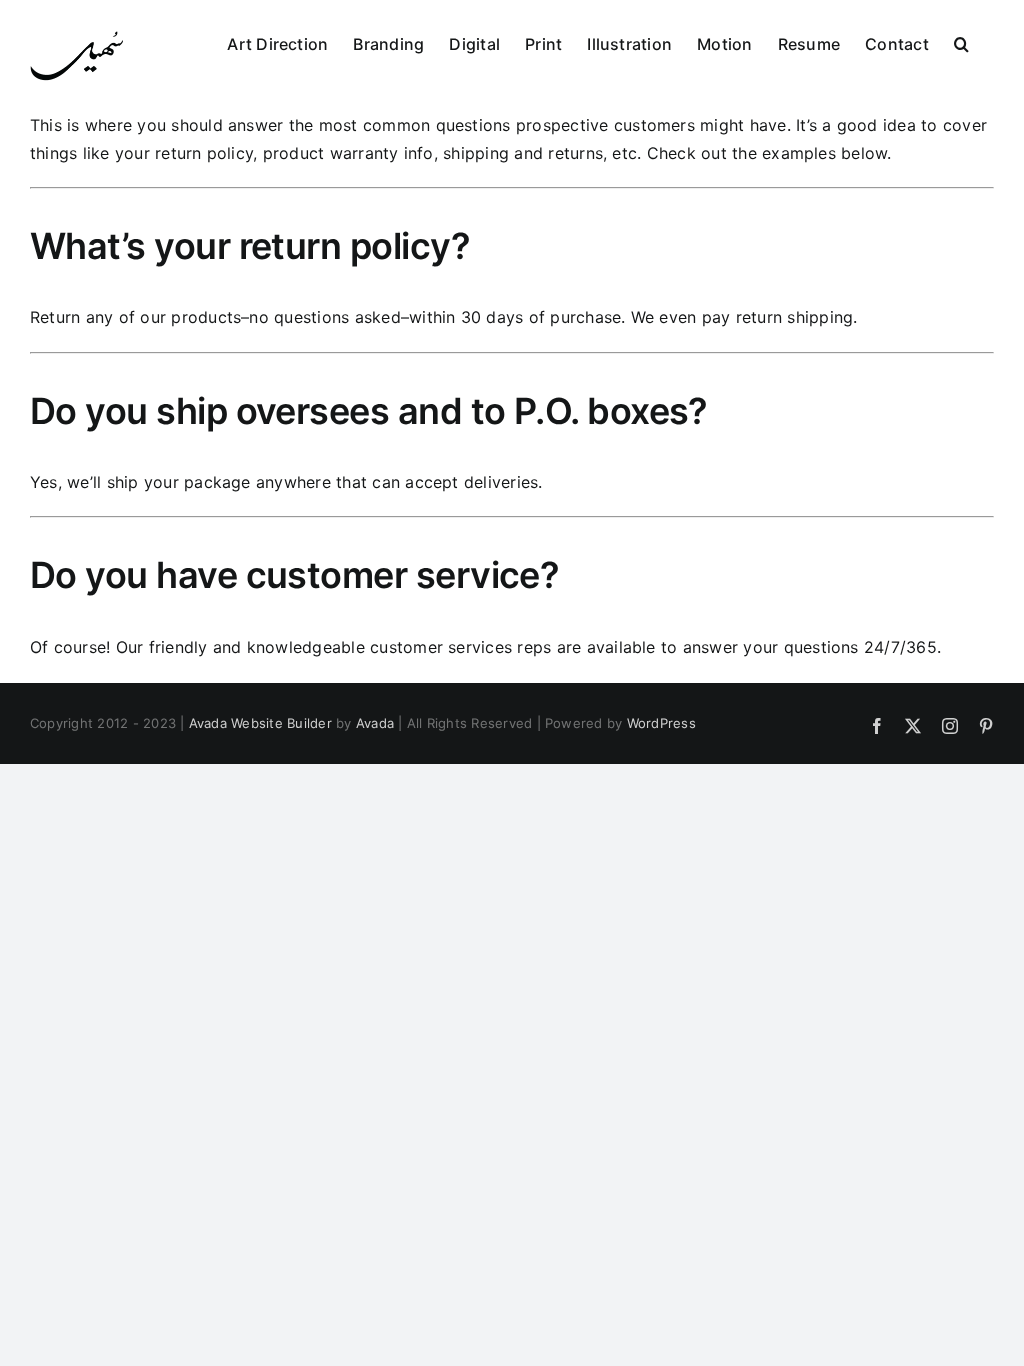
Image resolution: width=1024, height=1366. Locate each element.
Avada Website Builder (260, 723)
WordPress (661, 723)
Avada (375, 723)
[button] (961, 42)
